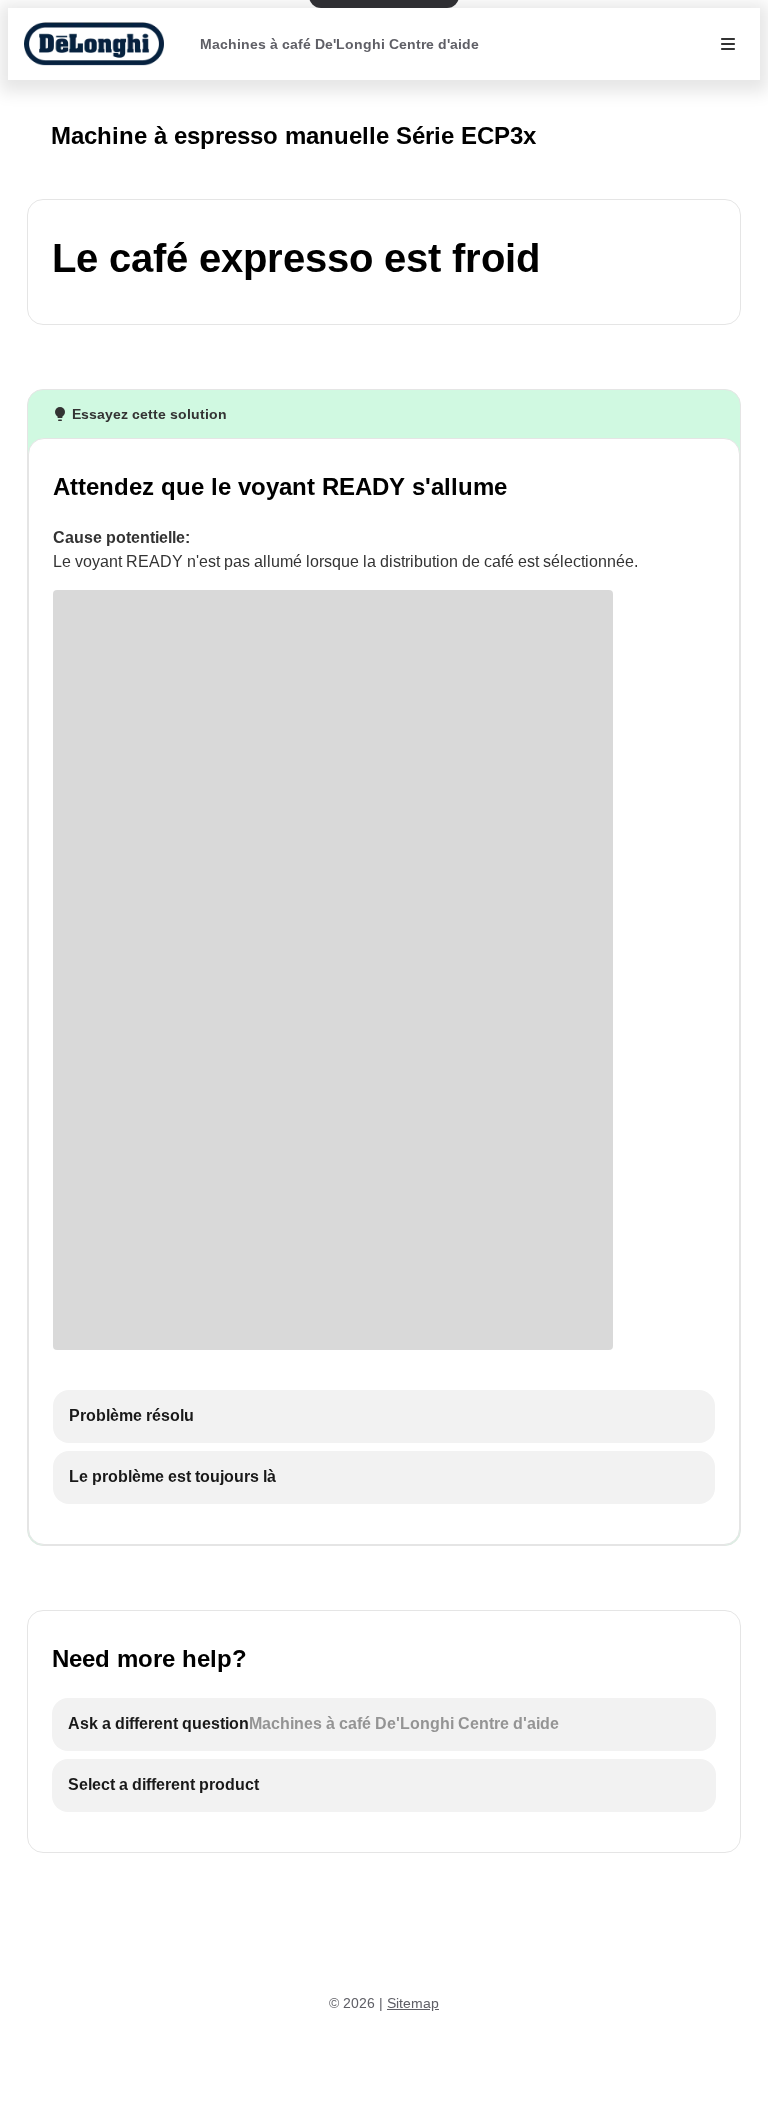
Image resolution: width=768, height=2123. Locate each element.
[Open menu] (728, 44)
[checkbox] (384, 1416)
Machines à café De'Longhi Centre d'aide (339, 44)
